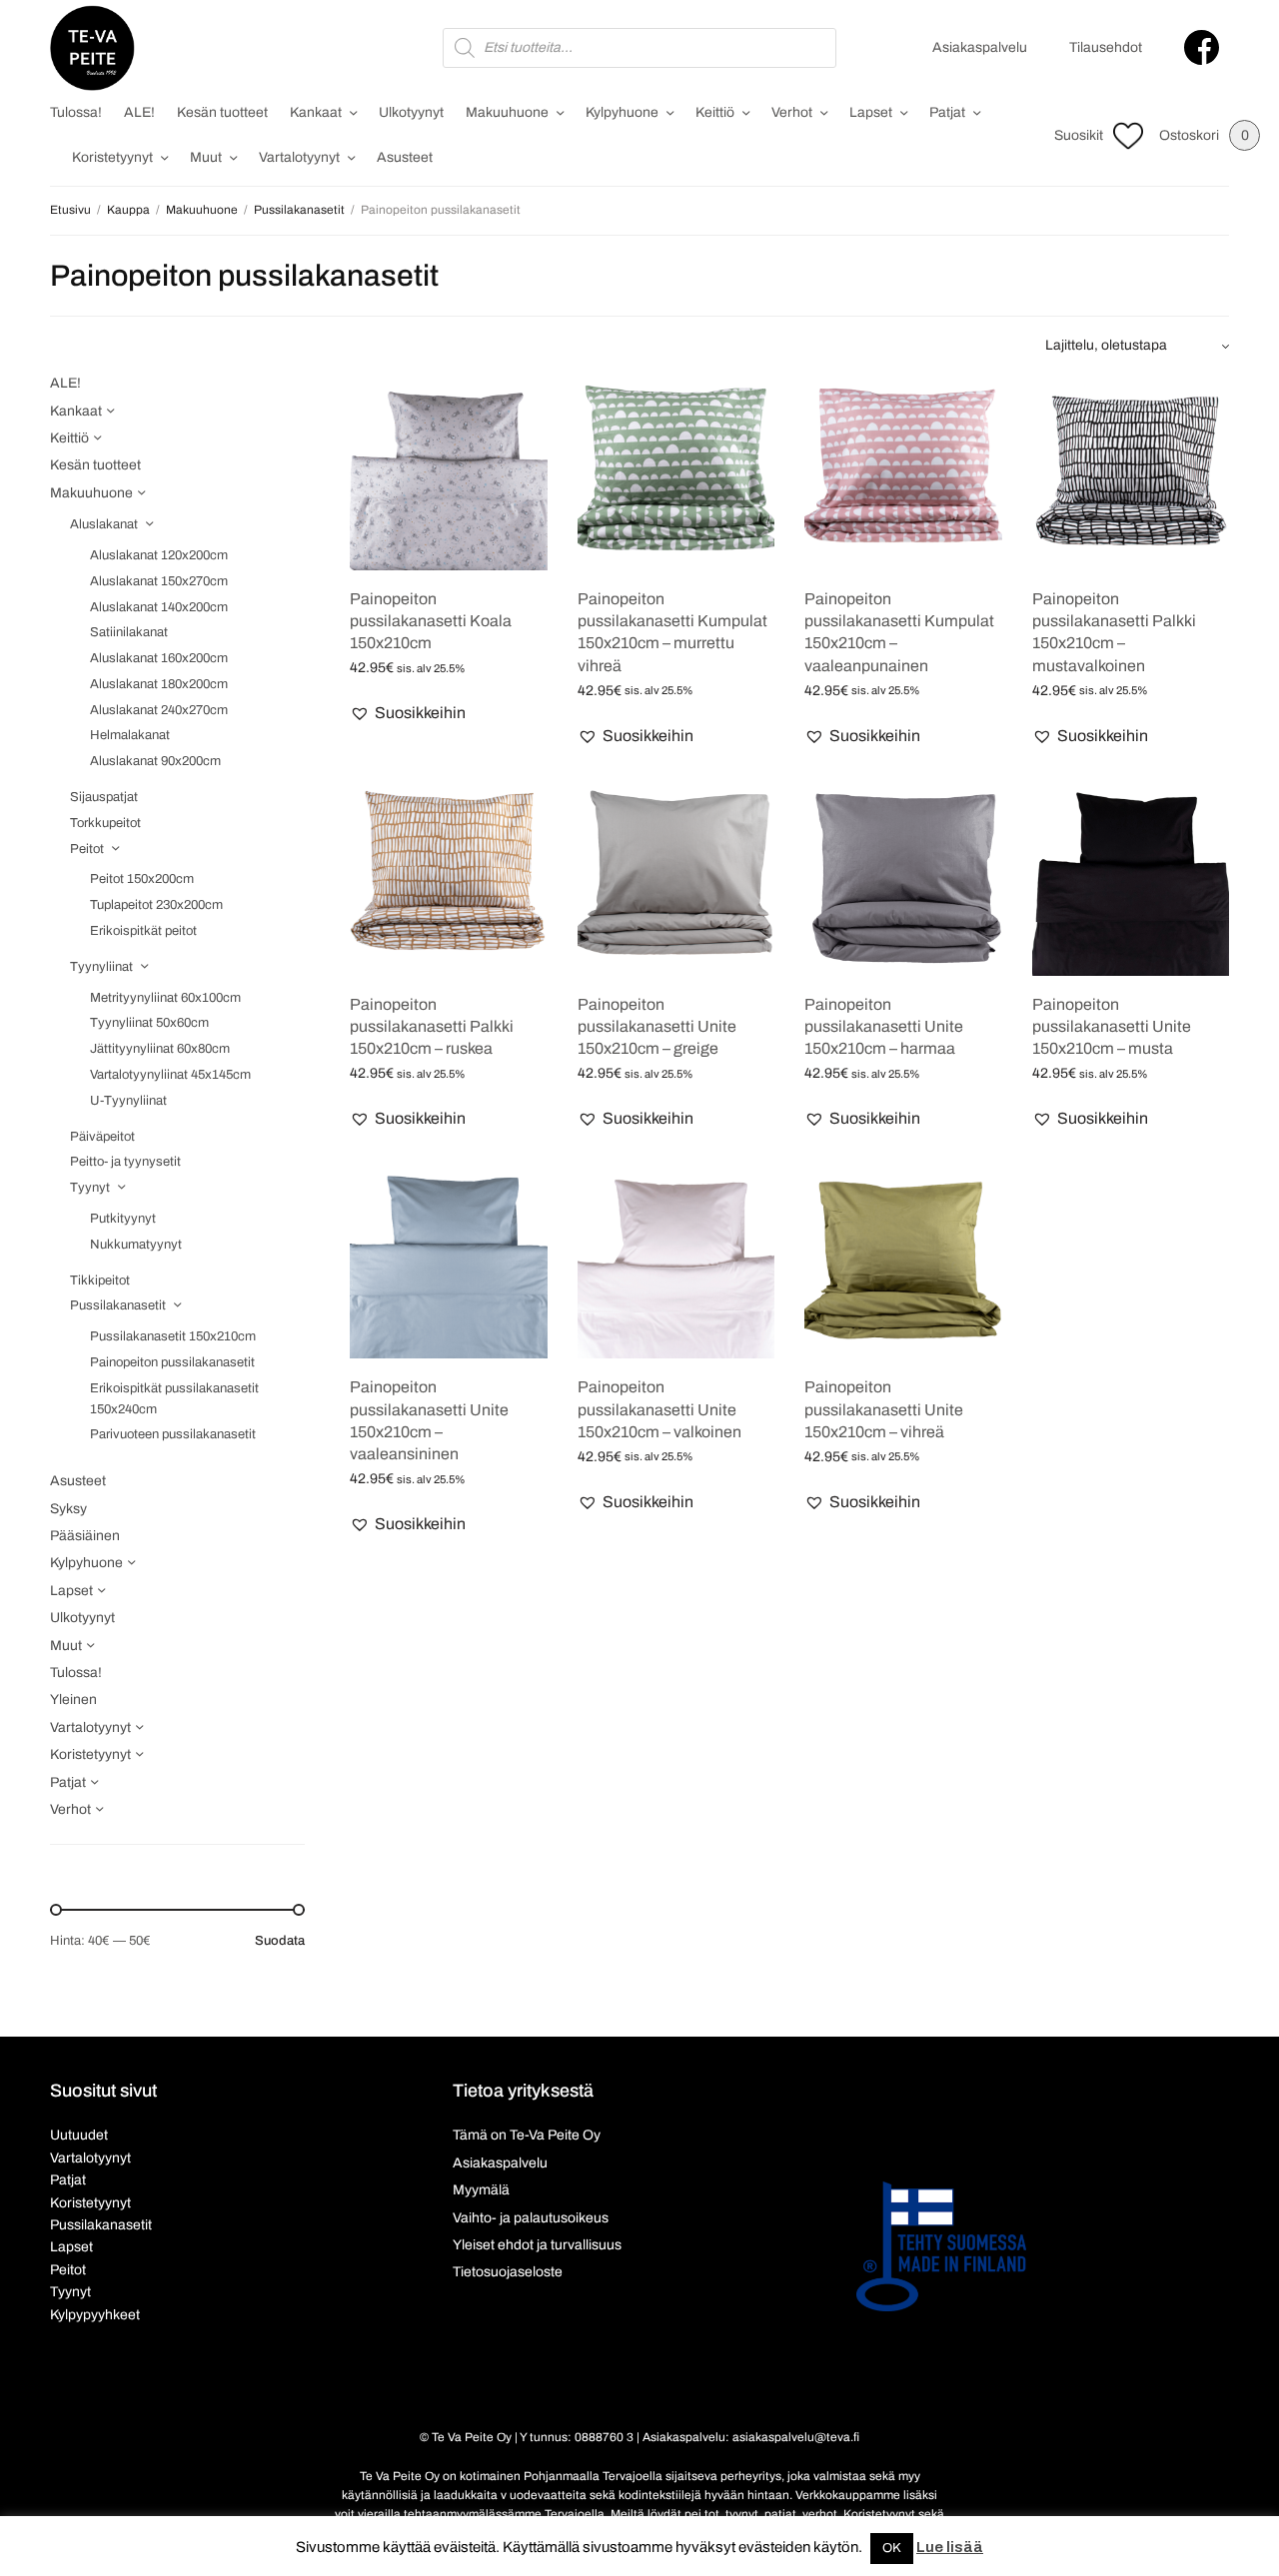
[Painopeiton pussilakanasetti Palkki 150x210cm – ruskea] (449, 877)
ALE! (139, 112)
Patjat (947, 112)
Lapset (871, 112)
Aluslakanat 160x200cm (159, 658)
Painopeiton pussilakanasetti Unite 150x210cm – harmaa (884, 1027)
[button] (408, 713)
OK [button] (892, 2548)
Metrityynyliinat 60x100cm (165, 998)
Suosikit (1079, 135)
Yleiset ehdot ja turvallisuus (537, 2245)
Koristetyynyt (112, 157)
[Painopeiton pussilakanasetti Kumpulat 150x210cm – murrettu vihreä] (676, 471)
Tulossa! (76, 112)
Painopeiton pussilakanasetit (172, 1362)
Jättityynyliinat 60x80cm (160, 1049)
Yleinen (73, 1700)
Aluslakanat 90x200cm (155, 761)
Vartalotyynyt (299, 157)
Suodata (280, 1941)
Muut (206, 157)
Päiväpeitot (102, 1137)
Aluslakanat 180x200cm (159, 684)
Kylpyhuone (622, 112)
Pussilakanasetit (299, 210)
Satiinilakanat (129, 632)
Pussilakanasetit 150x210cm (173, 1336)
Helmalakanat (130, 735)
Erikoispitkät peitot (143, 931)
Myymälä (481, 2190)
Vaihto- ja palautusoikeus (531, 2218)
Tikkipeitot (100, 1281)
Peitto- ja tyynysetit (125, 1162)
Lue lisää (950, 2547)
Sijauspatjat (104, 797)
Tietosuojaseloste (508, 2272)
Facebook (1202, 47)
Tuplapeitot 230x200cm (156, 905)
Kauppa (128, 210)
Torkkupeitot (105, 823)
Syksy (68, 1509)
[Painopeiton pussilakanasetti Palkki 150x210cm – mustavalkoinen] (1131, 471)
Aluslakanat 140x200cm (159, 607)
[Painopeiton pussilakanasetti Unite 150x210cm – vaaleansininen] (449, 1261)
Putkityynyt (123, 1219)
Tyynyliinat (101, 967)
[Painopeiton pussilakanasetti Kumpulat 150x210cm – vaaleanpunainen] (903, 471)
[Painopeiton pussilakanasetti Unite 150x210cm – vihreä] (903, 1261)
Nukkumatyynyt (136, 1245)
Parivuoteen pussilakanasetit (173, 1434)
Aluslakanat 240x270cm (159, 710)
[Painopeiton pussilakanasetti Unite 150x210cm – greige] (676, 877)
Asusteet (405, 157)
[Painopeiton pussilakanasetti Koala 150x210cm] (449, 471)
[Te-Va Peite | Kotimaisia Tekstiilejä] (92, 48)
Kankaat (316, 112)
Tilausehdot (1106, 47)
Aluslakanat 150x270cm (159, 581)
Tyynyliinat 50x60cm (149, 1023)
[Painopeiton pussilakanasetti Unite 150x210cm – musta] (1131, 877)
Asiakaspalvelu (980, 47)
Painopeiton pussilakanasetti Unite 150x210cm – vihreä (884, 1409)
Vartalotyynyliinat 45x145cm (170, 1075)
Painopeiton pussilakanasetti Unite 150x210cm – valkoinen (659, 1409)
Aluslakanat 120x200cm (159, 555)
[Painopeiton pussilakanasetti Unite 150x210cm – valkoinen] (676, 1261)
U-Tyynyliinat (128, 1101)
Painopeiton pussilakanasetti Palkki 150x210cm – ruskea (432, 1027)
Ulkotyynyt (411, 112)
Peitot (87, 849)
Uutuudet (79, 2135)
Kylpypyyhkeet (95, 2315)
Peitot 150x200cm (142, 879)
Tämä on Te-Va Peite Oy (527, 2135)
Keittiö (715, 112)
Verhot (792, 112)
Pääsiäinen (85, 1536)
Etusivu (70, 210)
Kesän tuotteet (222, 112)
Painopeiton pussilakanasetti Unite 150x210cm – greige (657, 1027)
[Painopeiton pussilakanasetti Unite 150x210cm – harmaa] (903, 877)
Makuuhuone (507, 112)
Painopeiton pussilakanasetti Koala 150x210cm (431, 621)
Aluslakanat (104, 524)
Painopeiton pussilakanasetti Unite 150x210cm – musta (1112, 1027)
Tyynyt (90, 1188)
